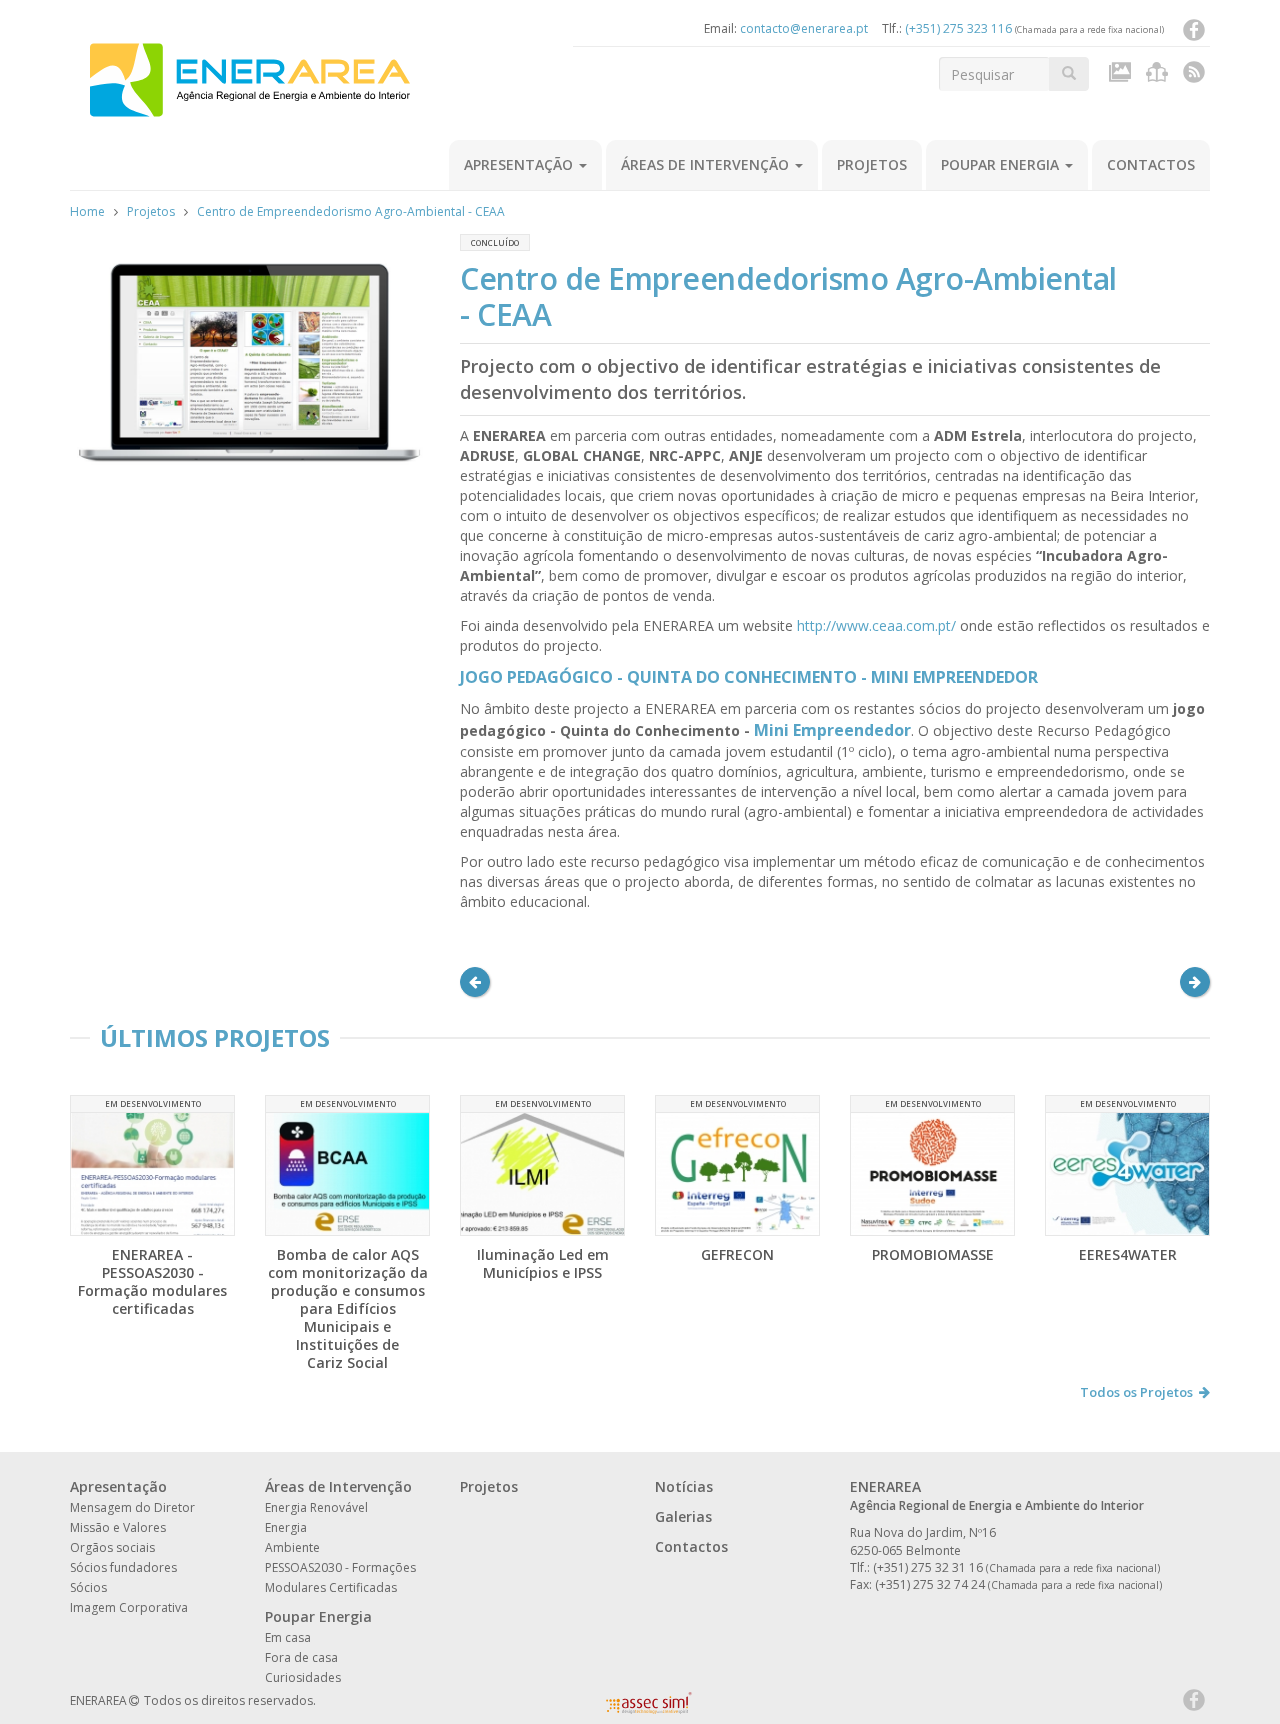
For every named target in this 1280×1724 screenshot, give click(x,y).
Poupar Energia (1002, 164)
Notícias (684, 1486)
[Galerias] (1122, 76)
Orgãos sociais (112, 1547)
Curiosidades (303, 1677)
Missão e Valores (118, 1527)
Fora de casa (301, 1657)
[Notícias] (1159, 76)
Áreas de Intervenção (707, 164)
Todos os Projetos (1136, 1392)
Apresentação (520, 164)
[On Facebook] (1194, 34)
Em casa (288, 1637)
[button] (475, 982)
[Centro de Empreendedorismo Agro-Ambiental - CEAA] (250, 366)
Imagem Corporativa (129, 1607)
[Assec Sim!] (649, 1708)
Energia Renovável (316, 1507)
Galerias (683, 1516)
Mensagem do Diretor (132, 1507)
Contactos (1151, 164)
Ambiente (292, 1547)
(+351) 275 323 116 (958, 28)
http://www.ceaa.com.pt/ (876, 625)
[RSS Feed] (1194, 76)
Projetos (872, 164)
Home (87, 211)
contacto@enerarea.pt (804, 28)
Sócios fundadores (123, 1567)
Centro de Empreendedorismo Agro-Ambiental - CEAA (351, 211)
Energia (286, 1527)
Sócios (88, 1587)
